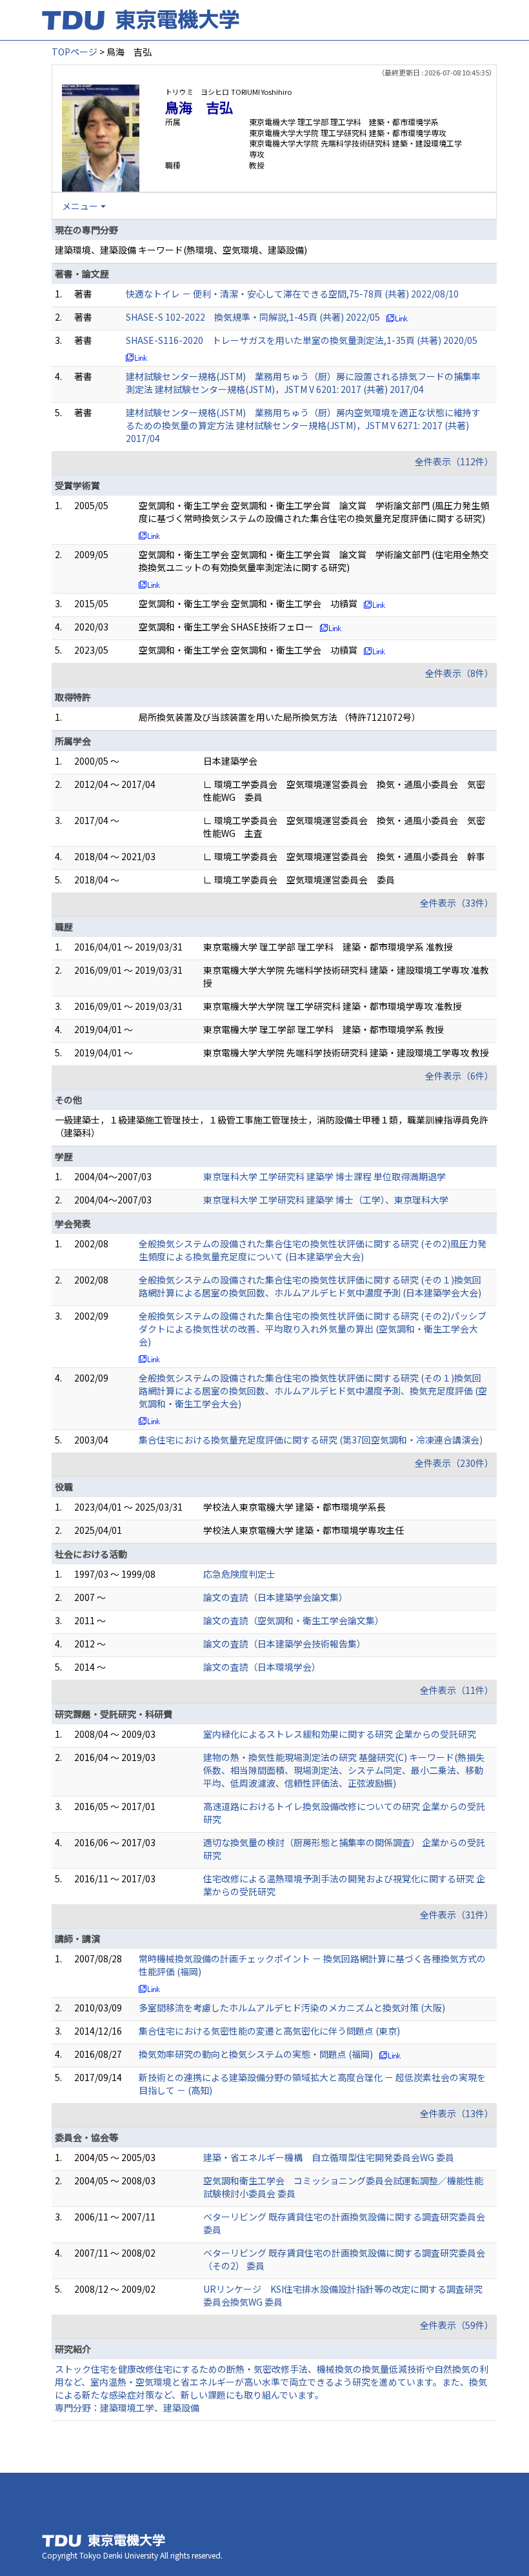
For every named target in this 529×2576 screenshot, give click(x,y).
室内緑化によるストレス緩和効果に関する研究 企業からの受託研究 (340, 1734)
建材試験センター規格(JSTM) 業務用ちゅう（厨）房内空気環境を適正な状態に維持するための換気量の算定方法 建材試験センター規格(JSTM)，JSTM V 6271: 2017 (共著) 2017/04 (303, 425)
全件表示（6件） (459, 1076)
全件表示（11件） (457, 1690)
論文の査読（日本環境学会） (262, 1667)
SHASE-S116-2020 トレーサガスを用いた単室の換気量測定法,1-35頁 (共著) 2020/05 (302, 340)
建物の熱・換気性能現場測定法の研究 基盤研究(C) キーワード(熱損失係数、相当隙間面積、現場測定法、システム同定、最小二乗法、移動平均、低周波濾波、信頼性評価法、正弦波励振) (344, 1770)
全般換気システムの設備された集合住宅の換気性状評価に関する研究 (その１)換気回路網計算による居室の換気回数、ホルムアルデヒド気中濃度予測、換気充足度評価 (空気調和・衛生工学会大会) (313, 1391)
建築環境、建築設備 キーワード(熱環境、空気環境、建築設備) (181, 250)
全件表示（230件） (454, 1463)
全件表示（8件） (459, 673)
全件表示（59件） (457, 2325)
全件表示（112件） (454, 461)
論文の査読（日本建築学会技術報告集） (284, 1644)
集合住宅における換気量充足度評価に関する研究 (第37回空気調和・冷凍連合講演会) (311, 1440)
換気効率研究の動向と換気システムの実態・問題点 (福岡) (256, 2054)
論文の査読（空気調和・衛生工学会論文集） (294, 1620)
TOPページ (75, 52)
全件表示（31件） (457, 1915)
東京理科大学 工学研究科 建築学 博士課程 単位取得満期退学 (324, 1176)
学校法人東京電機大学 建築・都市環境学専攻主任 (304, 1530)
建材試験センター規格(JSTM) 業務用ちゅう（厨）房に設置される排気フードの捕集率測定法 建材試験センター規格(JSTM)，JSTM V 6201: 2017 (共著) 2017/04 (303, 383)
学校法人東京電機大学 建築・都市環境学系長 (294, 1507)
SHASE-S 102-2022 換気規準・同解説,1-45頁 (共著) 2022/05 (253, 317)
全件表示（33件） (457, 903)
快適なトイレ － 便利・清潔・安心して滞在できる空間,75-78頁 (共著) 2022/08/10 (292, 294)
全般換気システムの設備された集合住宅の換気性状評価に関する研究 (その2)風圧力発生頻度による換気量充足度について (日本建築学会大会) (313, 1250)
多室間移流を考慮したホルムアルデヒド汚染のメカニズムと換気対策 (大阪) (292, 2007)
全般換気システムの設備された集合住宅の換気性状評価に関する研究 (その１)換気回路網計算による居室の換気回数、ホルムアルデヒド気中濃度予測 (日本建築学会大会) (310, 1286)
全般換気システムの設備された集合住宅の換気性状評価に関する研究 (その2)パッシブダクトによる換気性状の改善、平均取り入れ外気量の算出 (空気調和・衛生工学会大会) (313, 1329)
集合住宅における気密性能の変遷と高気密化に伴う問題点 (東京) (269, 2031)
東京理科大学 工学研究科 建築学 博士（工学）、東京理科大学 (326, 1200)
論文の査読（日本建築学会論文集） (275, 1597)
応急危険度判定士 (239, 1574)
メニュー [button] (80, 206)
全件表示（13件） (457, 2113)
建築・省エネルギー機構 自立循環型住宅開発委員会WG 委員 (329, 2157)
